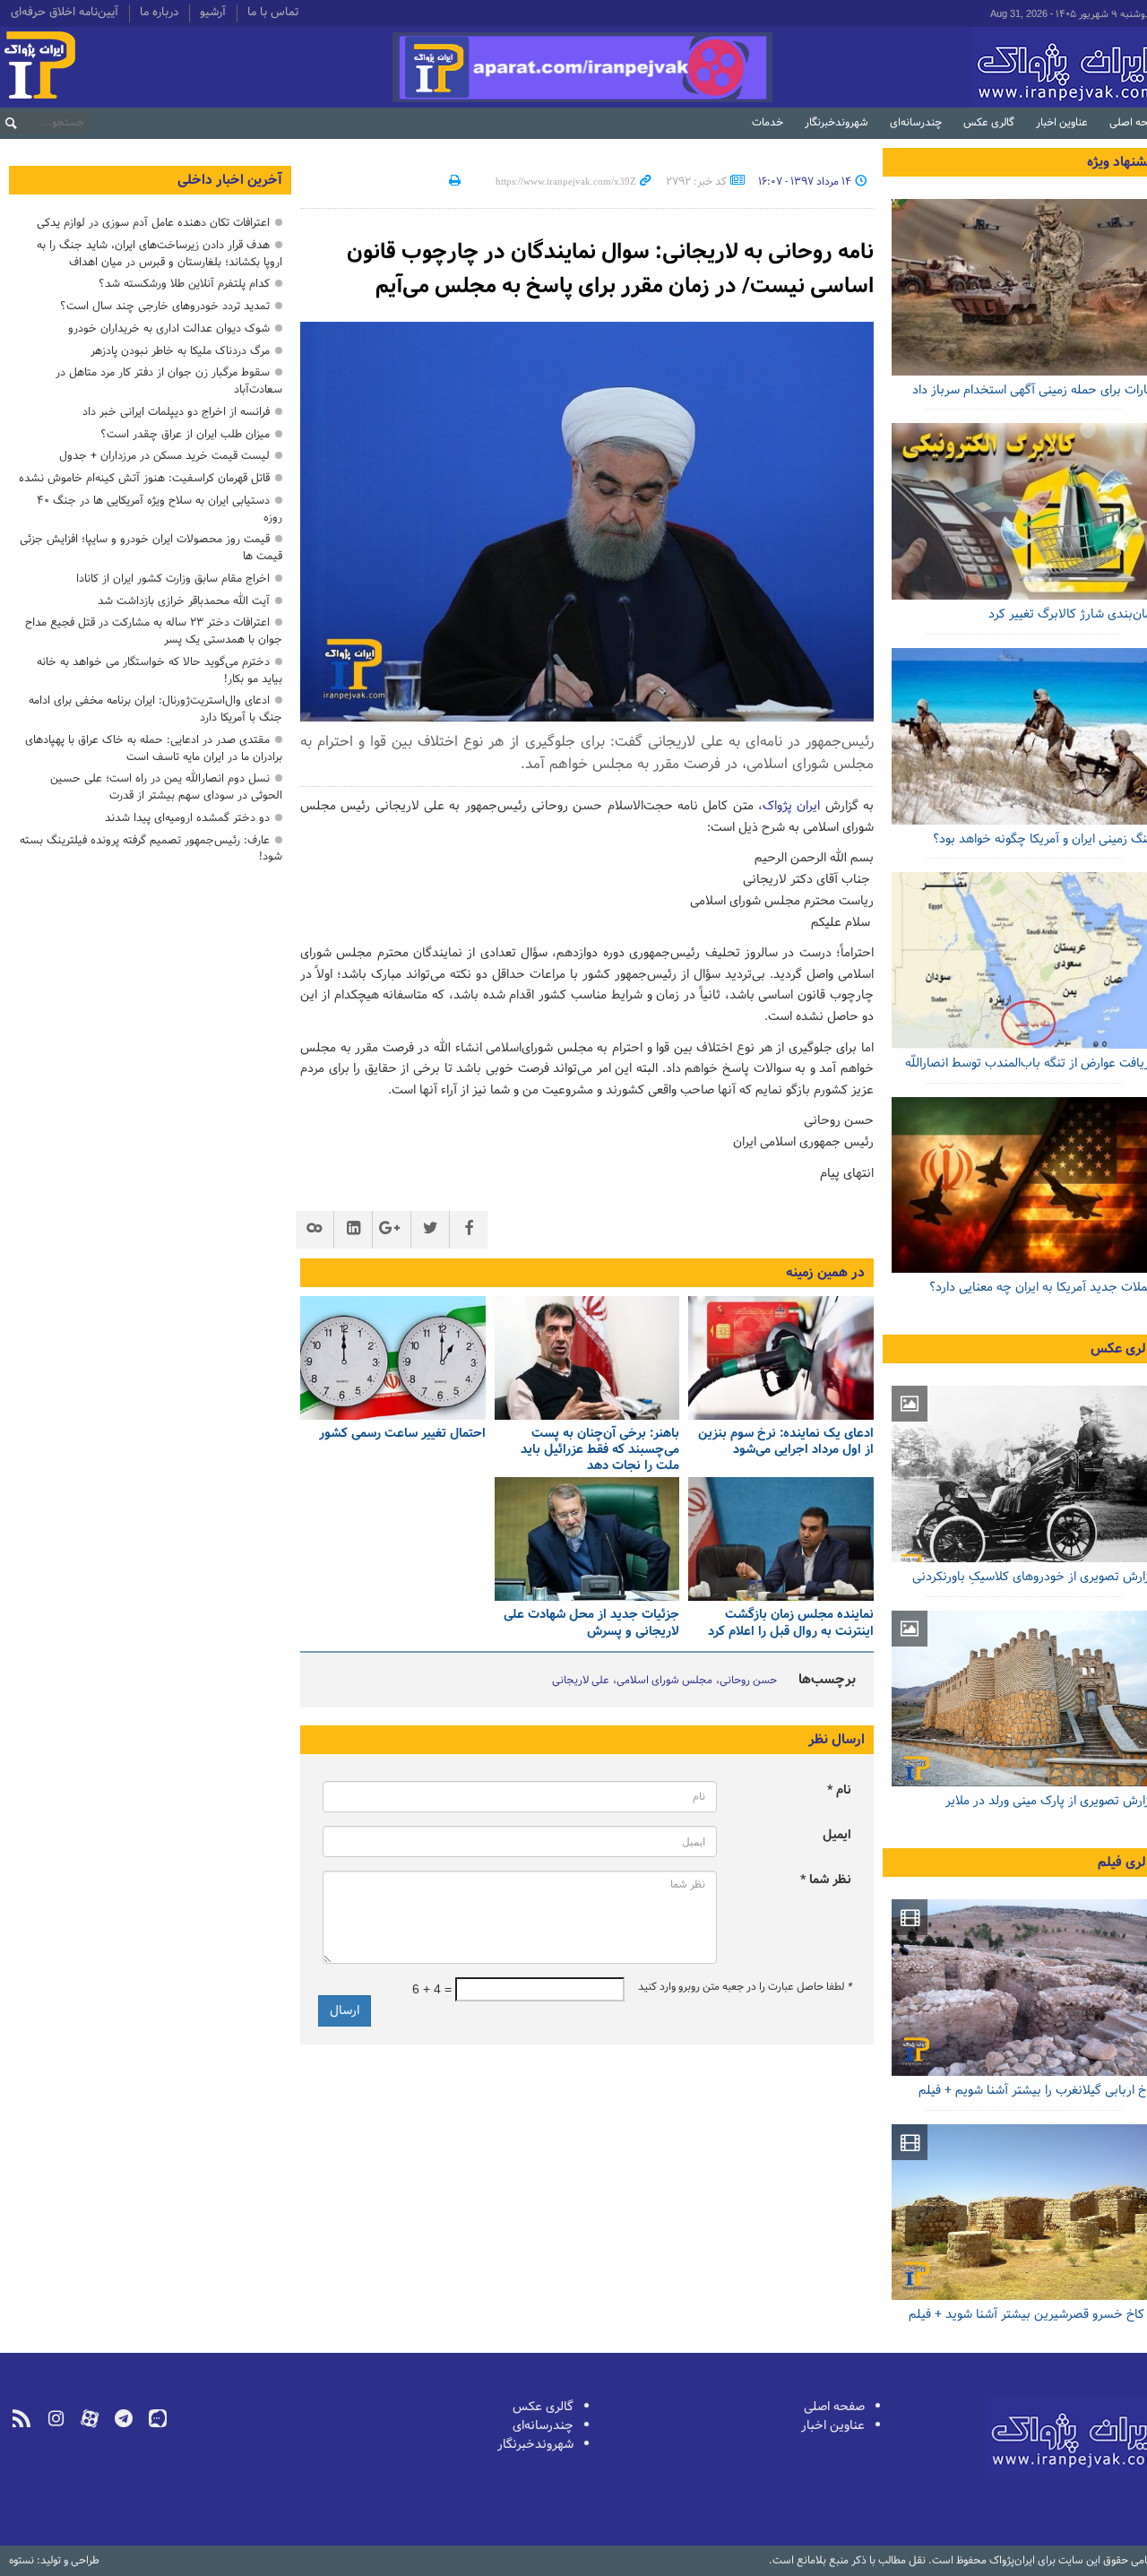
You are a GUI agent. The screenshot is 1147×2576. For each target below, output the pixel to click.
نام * (839, 1790)
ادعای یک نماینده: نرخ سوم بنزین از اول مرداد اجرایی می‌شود (786, 1443)
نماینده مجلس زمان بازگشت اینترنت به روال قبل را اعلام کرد (791, 1624)
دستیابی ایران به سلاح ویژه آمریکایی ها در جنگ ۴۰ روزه (160, 509)
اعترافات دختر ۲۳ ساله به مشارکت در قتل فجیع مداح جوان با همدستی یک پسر (154, 631)
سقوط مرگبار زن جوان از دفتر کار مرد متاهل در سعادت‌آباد (169, 381)
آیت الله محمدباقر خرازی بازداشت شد (184, 601)
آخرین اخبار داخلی (230, 180)
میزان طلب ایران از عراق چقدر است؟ (185, 434)
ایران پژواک (791, 806)
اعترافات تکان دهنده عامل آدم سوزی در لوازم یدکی (153, 223)
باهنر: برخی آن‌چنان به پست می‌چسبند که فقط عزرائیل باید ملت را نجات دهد (600, 1451)
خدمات (768, 123)
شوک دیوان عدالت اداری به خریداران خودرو (169, 328)
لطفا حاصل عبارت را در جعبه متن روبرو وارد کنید (745, 1987)
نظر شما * (826, 1880)
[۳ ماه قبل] (393, 1358)
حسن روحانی (748, 1681)
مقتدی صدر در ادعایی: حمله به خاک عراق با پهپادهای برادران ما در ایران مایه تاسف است (154, 748)
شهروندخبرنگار (837, 123)
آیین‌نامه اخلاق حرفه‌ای (65, 13)
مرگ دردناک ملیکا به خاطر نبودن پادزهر (180, 351)
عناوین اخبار (1062, 123)
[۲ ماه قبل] (587, 1358)
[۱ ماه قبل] (781, 1358)
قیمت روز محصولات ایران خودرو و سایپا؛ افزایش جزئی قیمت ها (151, 548)
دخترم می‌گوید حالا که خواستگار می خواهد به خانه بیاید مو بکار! (160, 670)
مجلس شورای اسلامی (664, 1681)
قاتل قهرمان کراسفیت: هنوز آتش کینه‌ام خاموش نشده (144, 478)
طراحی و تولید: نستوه (54, 2561)
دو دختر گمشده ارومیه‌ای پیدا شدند (187, 818)
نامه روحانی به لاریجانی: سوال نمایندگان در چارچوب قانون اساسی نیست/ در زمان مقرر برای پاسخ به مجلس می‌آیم (610, 269)
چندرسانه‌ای (916, 123)
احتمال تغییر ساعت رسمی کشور (402, 1435)
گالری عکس (989, 123)
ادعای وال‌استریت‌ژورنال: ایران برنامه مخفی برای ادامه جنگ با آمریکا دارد (155, 709)
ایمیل (837, 1835)
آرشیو (213, 13)
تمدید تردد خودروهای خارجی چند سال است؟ (165, 306)
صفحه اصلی (834, 2407)
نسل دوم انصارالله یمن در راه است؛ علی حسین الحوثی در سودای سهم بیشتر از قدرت (166, 787)
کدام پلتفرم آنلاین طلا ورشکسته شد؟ (184, 284)
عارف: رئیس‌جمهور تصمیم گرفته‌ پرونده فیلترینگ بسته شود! (151, 849)
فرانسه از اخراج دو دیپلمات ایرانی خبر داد (176, 412)
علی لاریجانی (581, 1681)
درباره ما (159, 13)
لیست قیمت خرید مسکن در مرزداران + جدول (164, 456)
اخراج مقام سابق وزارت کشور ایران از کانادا (173, 579)
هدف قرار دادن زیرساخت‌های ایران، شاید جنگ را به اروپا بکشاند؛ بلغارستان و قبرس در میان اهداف (160, 254)
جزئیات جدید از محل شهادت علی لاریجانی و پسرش (591, 1624)
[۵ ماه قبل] (587, 1539)
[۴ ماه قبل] (781, 1539)
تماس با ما (273, 13)
